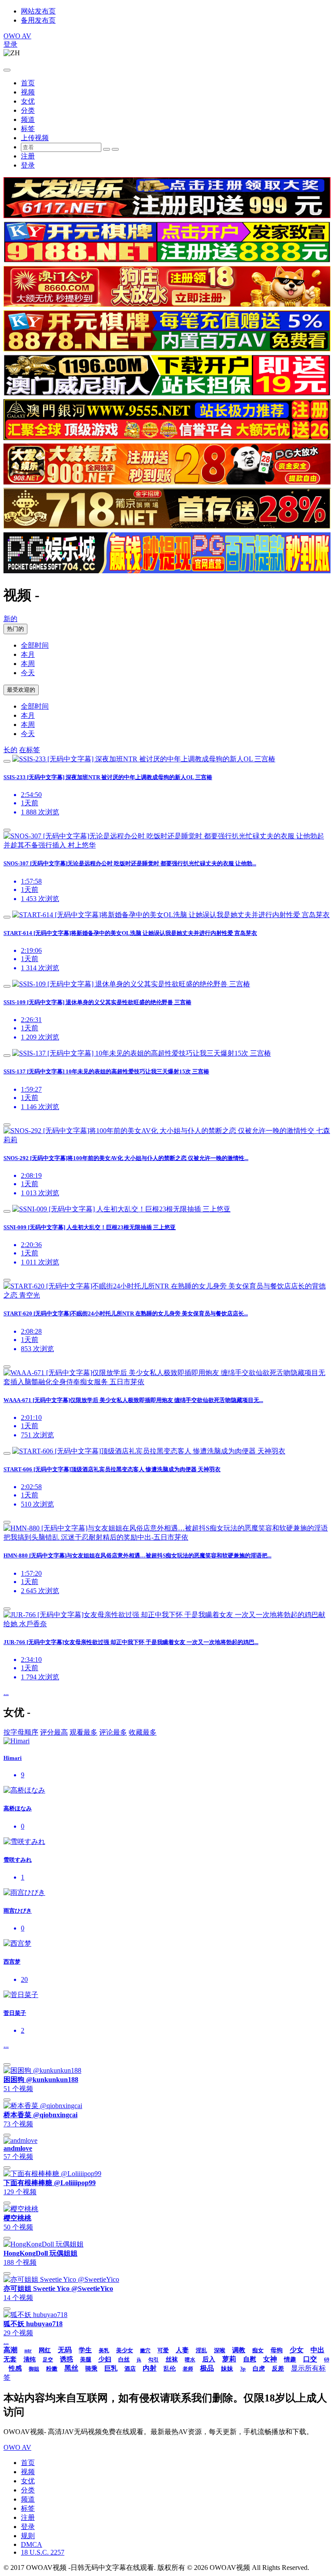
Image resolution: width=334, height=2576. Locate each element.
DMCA (32, 2544)
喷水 (190, 2360)
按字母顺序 (21, 1732)
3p (243, 2369)
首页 (28, 83)
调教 (239, 2350)
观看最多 (83, 1732)
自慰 (250, 2359)
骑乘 (91, 2369)
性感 (15, 2368)
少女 (297, 2350)
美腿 (86, 2359)
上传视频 (35, 138)
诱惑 (67, 2359)
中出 (317, 2350)
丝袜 (172, 2359)
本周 (28, 664)
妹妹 (227, 2369)
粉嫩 (52, 2369)
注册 (28, 156)
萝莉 (229, 2359)
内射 (150, 2368)
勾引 (154, 2360)
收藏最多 (143, 1732)
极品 (207, 2368)
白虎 (259, 2369)
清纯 (30, 2359)
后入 (209, 2359)
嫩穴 (145, 2351)
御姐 (34, 2369)
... (6, 1693)
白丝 (124, 2359)
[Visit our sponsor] (167, 216)
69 (327, 2360)
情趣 (290, 2359)
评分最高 (54, 1732)
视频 (28, 92)
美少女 (125, 2350)
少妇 (105, 2359)
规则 (28, 2536)
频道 (28, 119)
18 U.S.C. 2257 (43, 2552)
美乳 (104, 2351)
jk (139, 2360)
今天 (28, 673)
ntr (28, 2350)
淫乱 (201, 2350)
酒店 (130, 2369)
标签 (28, 129)
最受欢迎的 (21, 690)
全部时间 (35, 645)
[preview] (7, 761)
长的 (10, 750)
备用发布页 (38, 20)
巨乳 (111, 2368)
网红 (45, 2350)
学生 (85, 2350)
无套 (10, 2359)
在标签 (30, 750)
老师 (188, 2369)
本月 (28, 654)
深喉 (220, 2350)
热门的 (15, 629)
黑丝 (71, 2368)
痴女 (258, 2350)
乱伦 (170, 2369)
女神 (270, 2359)
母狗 (277, 2350)
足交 (48, 2360)
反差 (278, 2369)
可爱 (163, 2350)
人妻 (182, 2350)
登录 (10, 44)
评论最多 (113, 1732)
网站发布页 (38, 11)
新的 (10, 619)
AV (17, 36)
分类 (28, 110)
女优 (28, 101)
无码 (65, 2350)
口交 (310, 2359)
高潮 (10, 2350)
